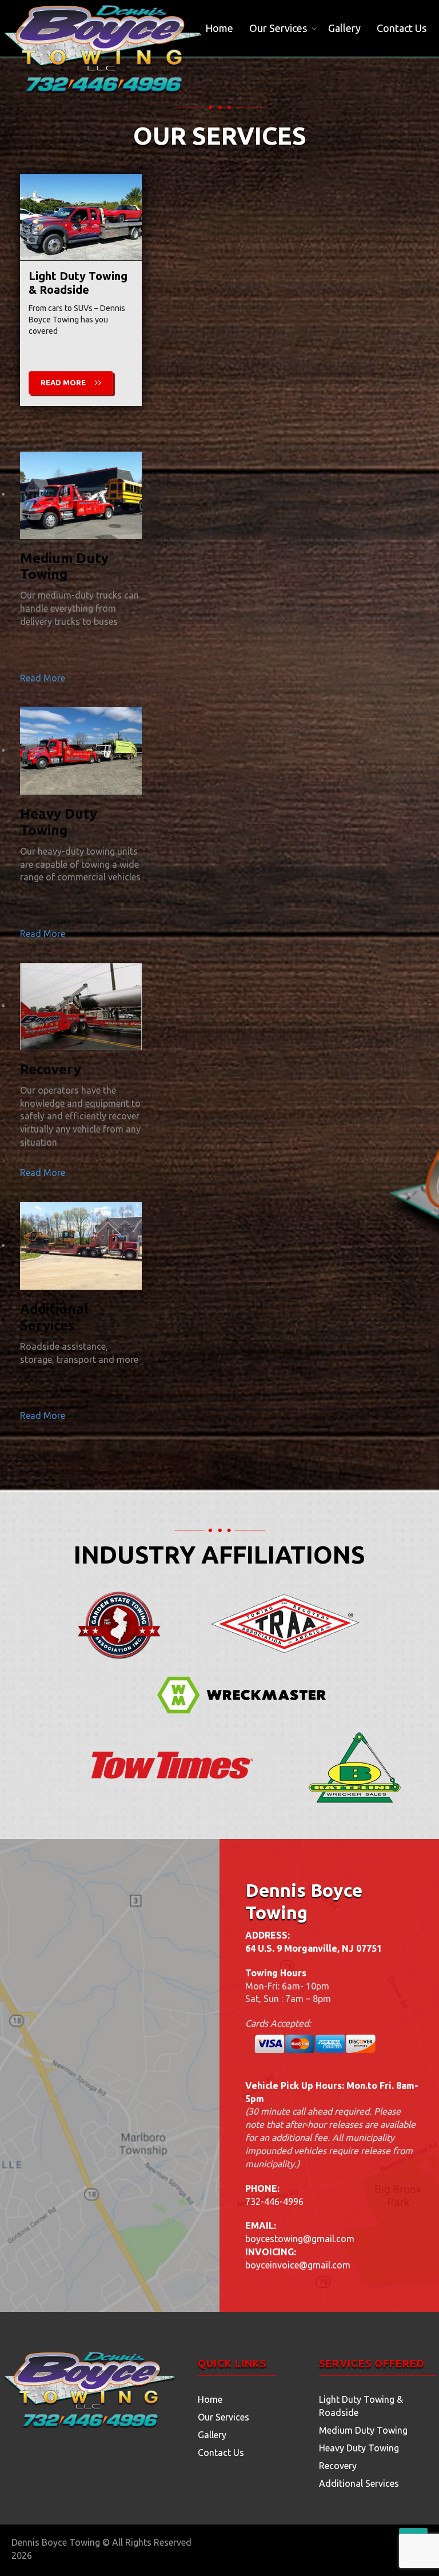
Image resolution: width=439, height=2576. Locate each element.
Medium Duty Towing (363, 2430)
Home (219, 28)
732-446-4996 (274, 2202)
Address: (268, 1935)
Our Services (278, 28)
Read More (63, 382)
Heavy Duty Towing (359, 2448)
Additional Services (359, 2483)
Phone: (262, 2188)
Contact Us (402, 28)
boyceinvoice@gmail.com (298, 2265)
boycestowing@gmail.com (300, 2239)
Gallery (344, 28)
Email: (261, 2226)
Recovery (338, 2466)
